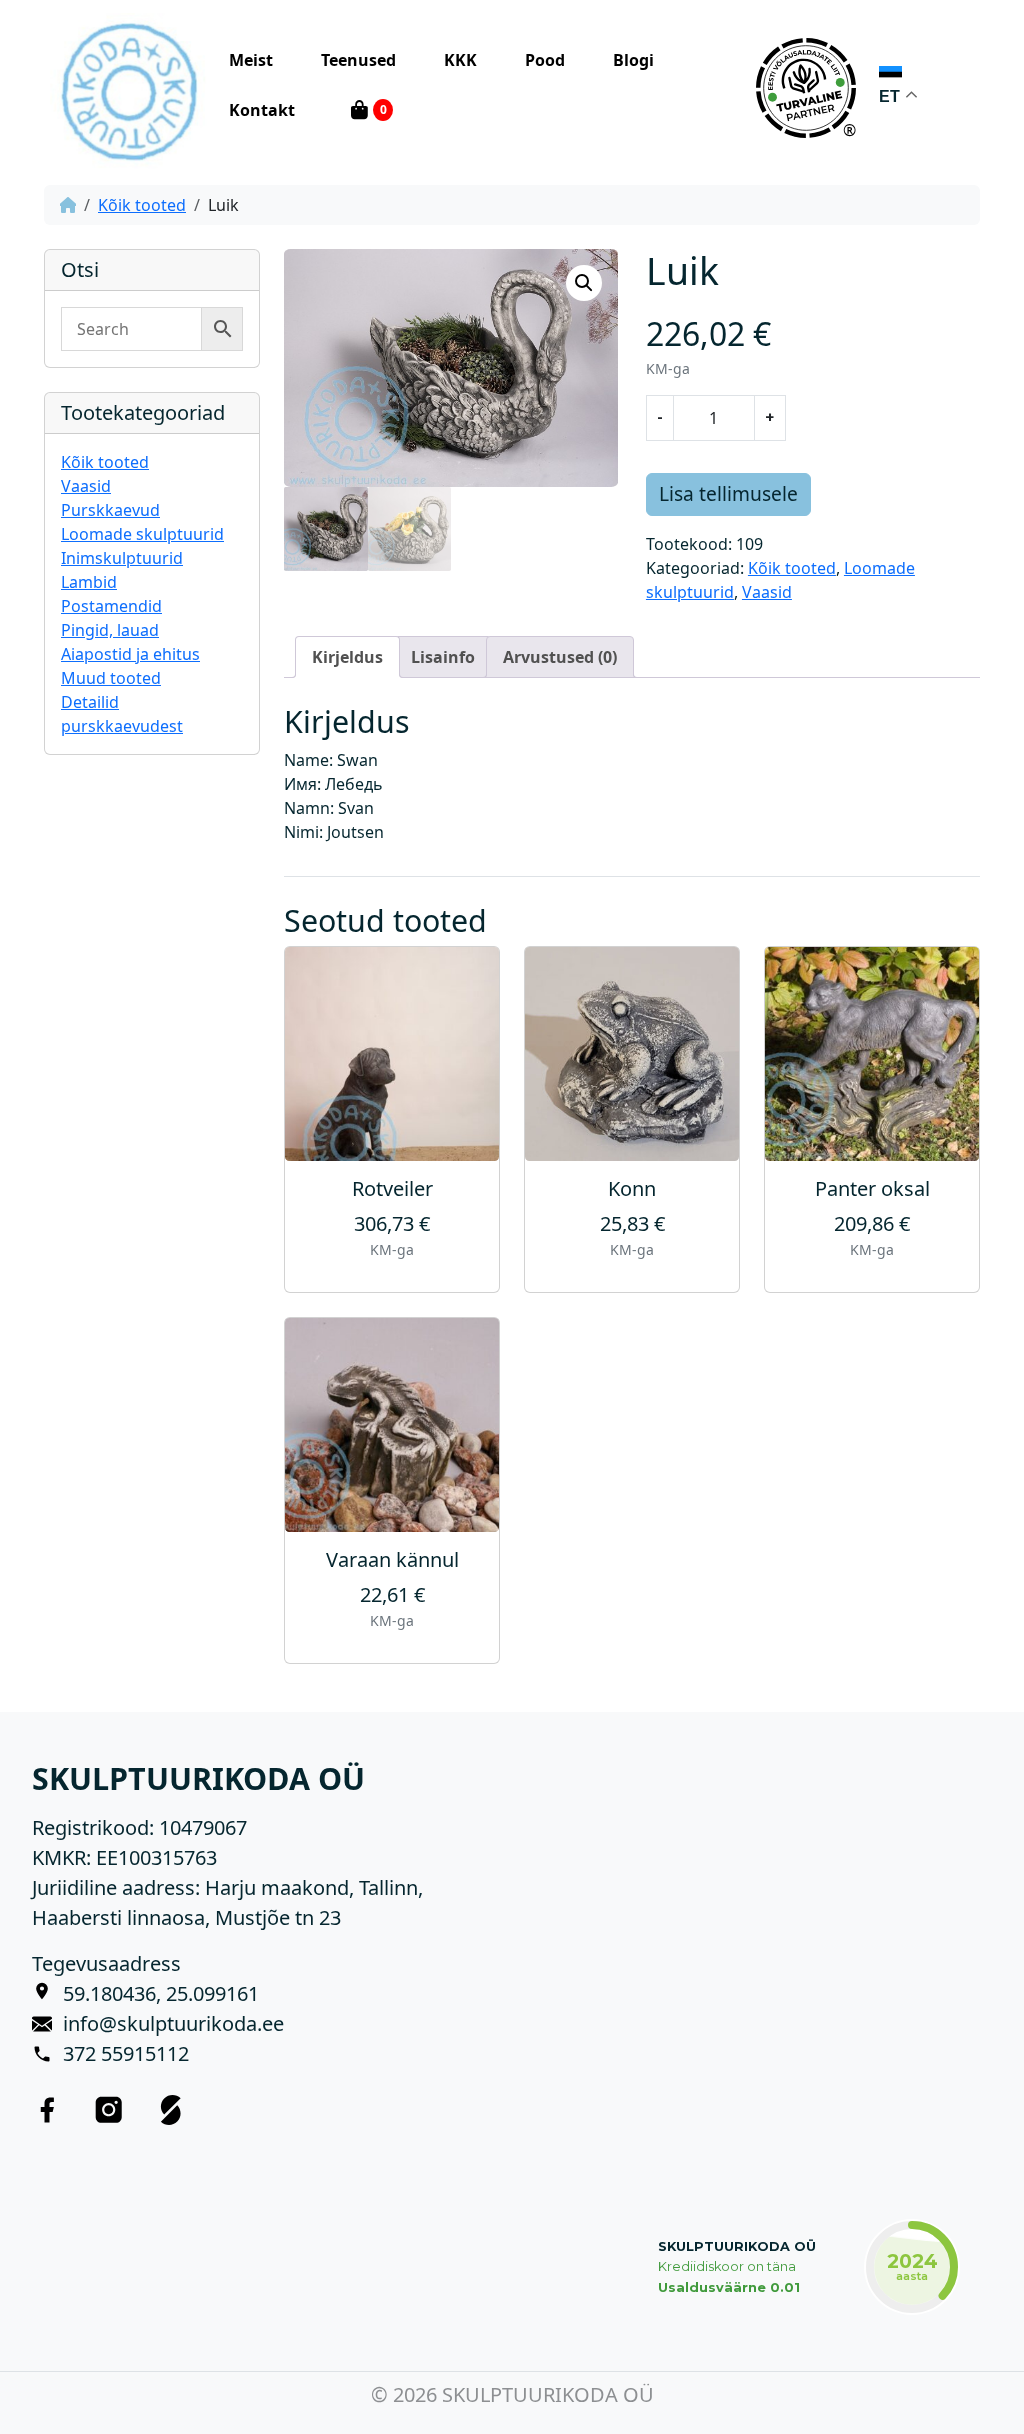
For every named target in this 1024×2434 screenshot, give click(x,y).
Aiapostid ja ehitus (130, 654)
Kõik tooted (142, 205)
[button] (584, 283)
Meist (251, 60)
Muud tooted (111, 678)
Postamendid (111, 606)
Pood (545, 60)
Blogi (633, 60)
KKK (460, 60)
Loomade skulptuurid (142, 534)
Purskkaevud (110, 510)
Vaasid (86, 486)
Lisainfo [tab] (443, 657)
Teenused (358, 60)
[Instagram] (109, 2109)
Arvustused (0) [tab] (560, 657)
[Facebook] (47, 2109)
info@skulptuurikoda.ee (173, 2023)
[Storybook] (171, 2109)
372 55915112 (126, 2053)
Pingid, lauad (110, 630)
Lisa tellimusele (728, 493)
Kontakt (262, 110)
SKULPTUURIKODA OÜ (737, 2246)
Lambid (89, 582)
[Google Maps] (47, 1994)
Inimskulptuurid (122, 558)
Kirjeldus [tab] (347, 657)
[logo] (128, 88)
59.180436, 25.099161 (161, 1993)
